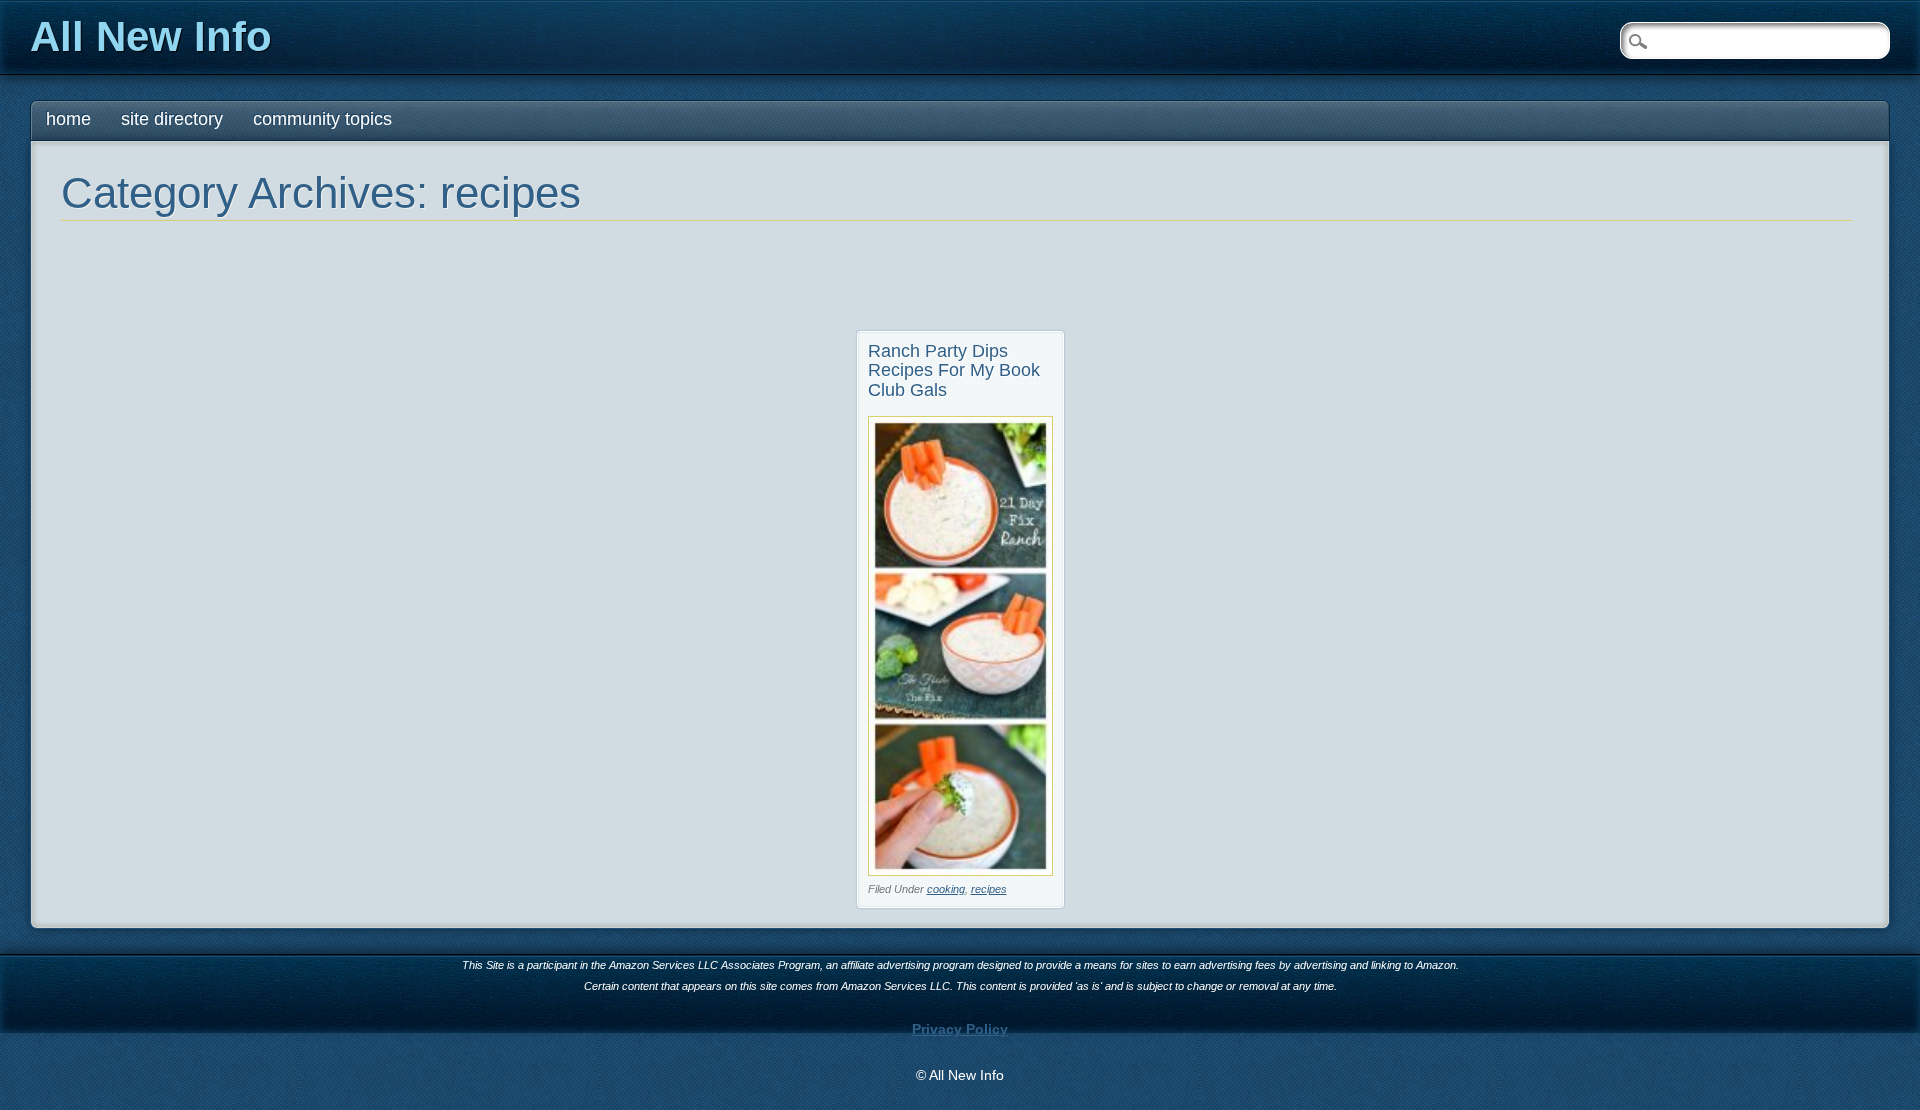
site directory (172, 119)
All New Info (151, 36)
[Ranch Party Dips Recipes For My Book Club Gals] (960, 870)
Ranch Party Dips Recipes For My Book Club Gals (954, 371)
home (68, 119)
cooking (946, 889)
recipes (989, 889)
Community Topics (322, 119)
